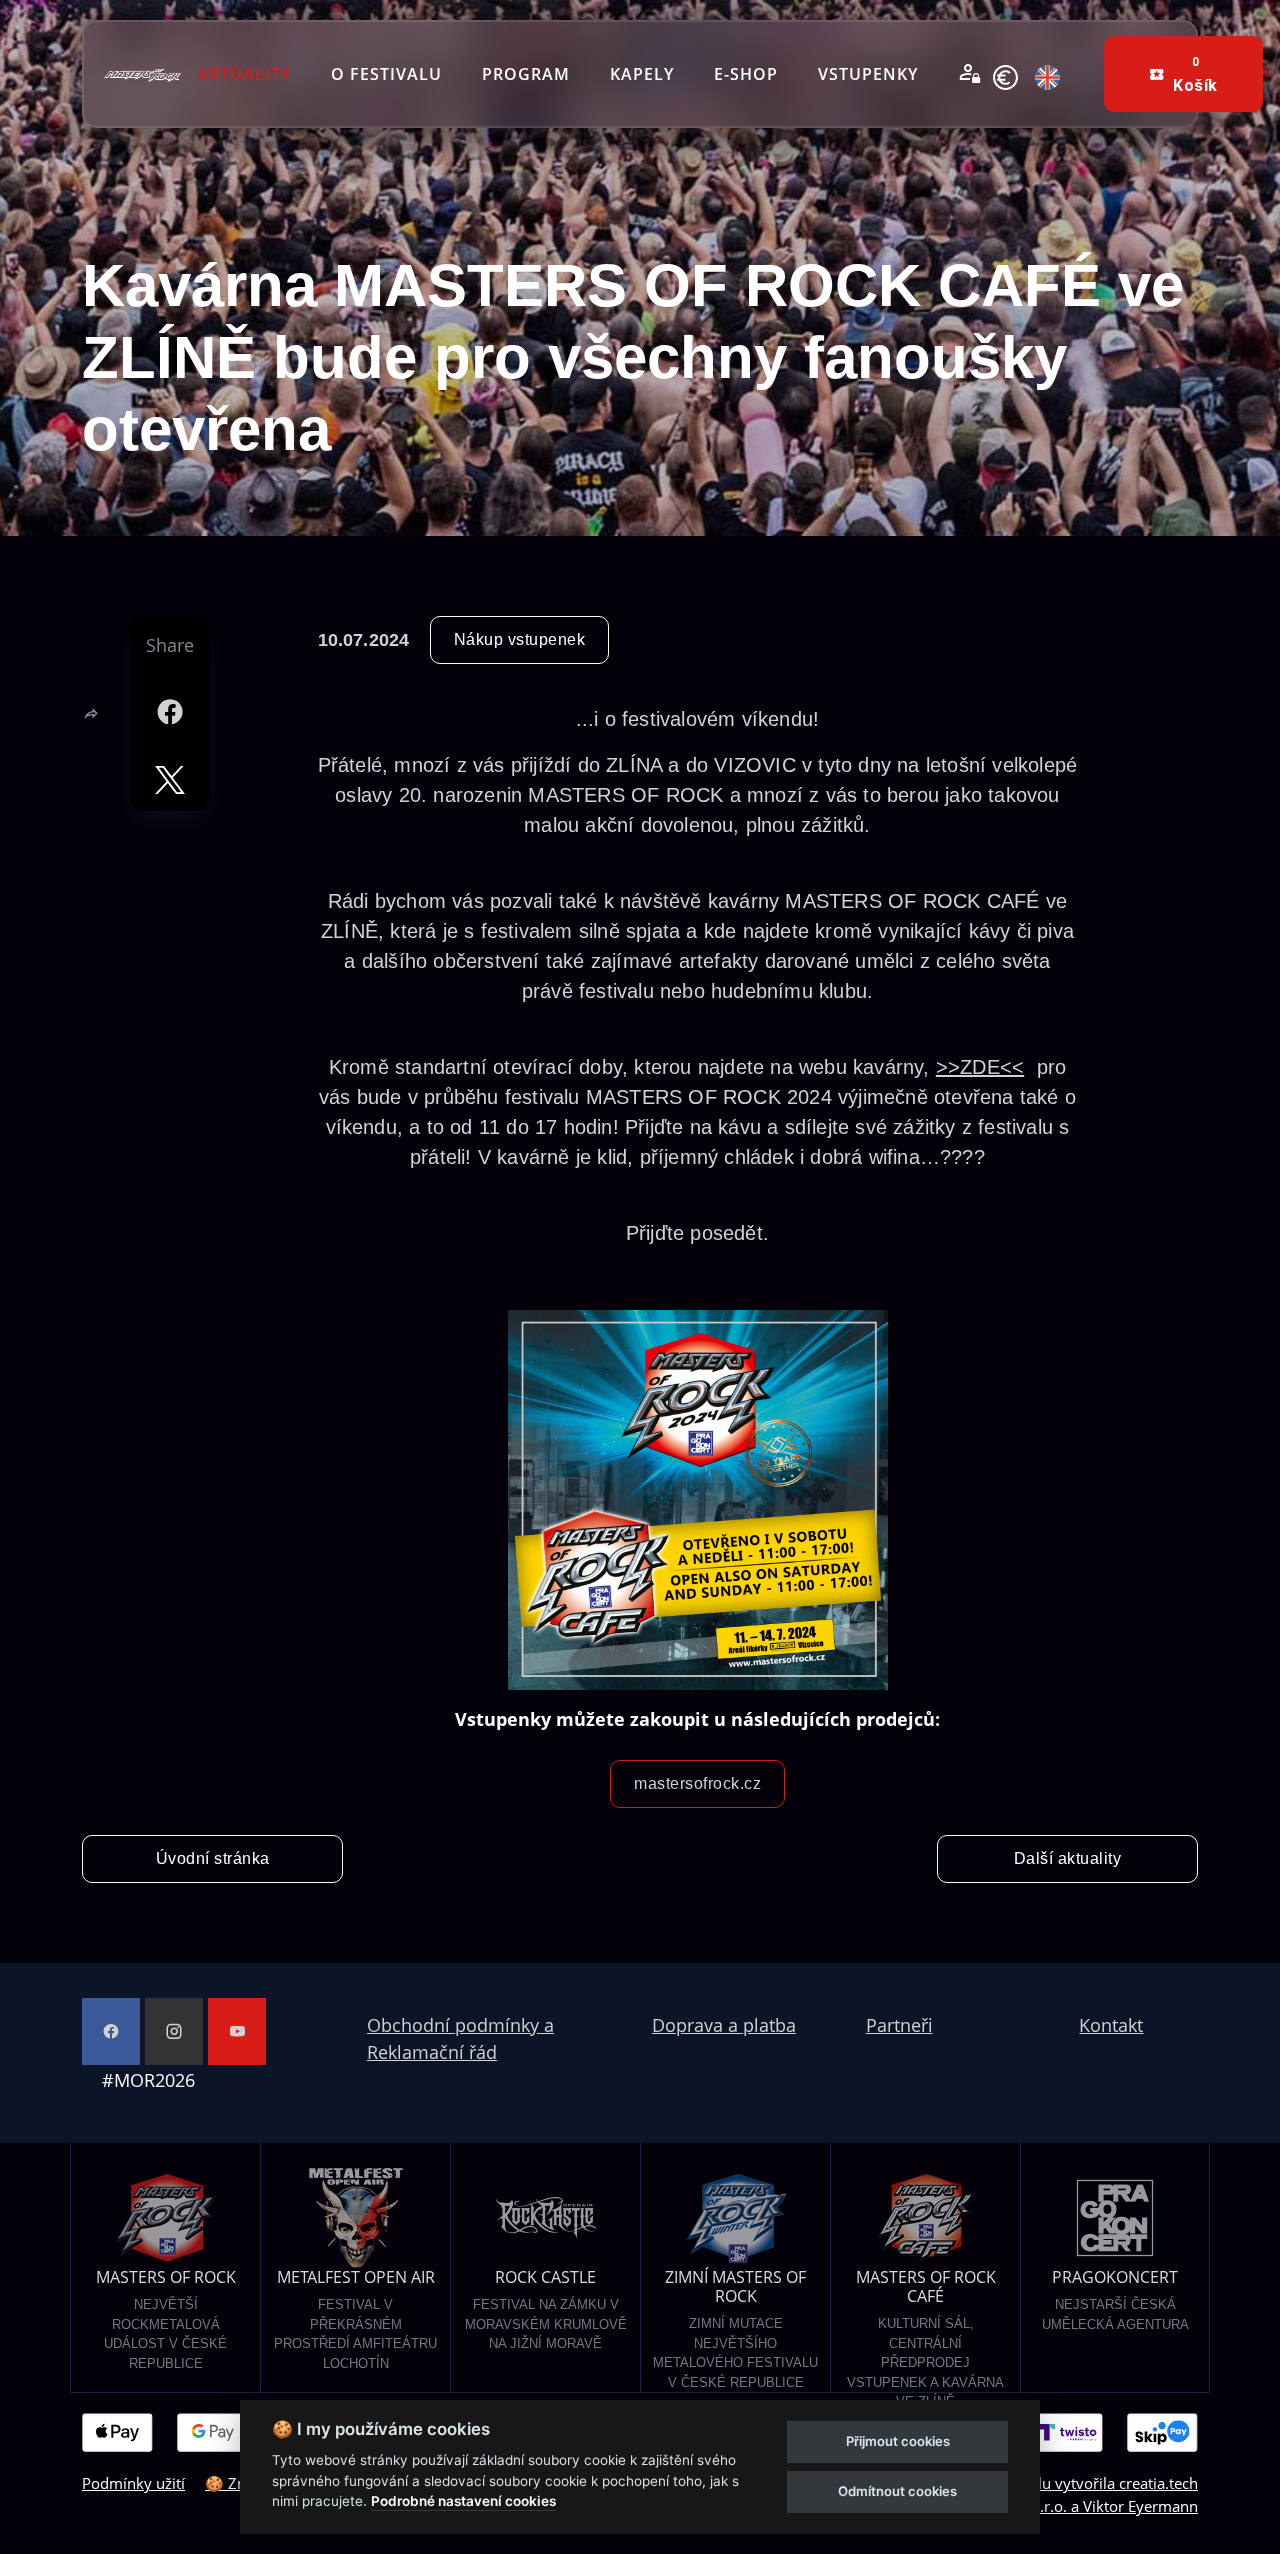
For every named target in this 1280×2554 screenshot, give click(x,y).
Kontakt (1111, 2025)
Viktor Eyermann (1140, 2506)
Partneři (899, 2025)
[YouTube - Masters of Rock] (237, 2031)
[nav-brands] (142, 74)
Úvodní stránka (213, 1858)
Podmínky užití (133, 2483)
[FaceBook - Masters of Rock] (111, 2031)
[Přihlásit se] (970, 74)
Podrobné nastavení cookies (463, 2501)
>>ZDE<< (980, 1067)
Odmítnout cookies (897, 2491)
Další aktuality (1068, 1858)
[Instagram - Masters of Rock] (174, 2031)
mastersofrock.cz (697, 1783)
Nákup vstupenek (520, 639)
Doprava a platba (724, 2025)
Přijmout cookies (898, 2441)
